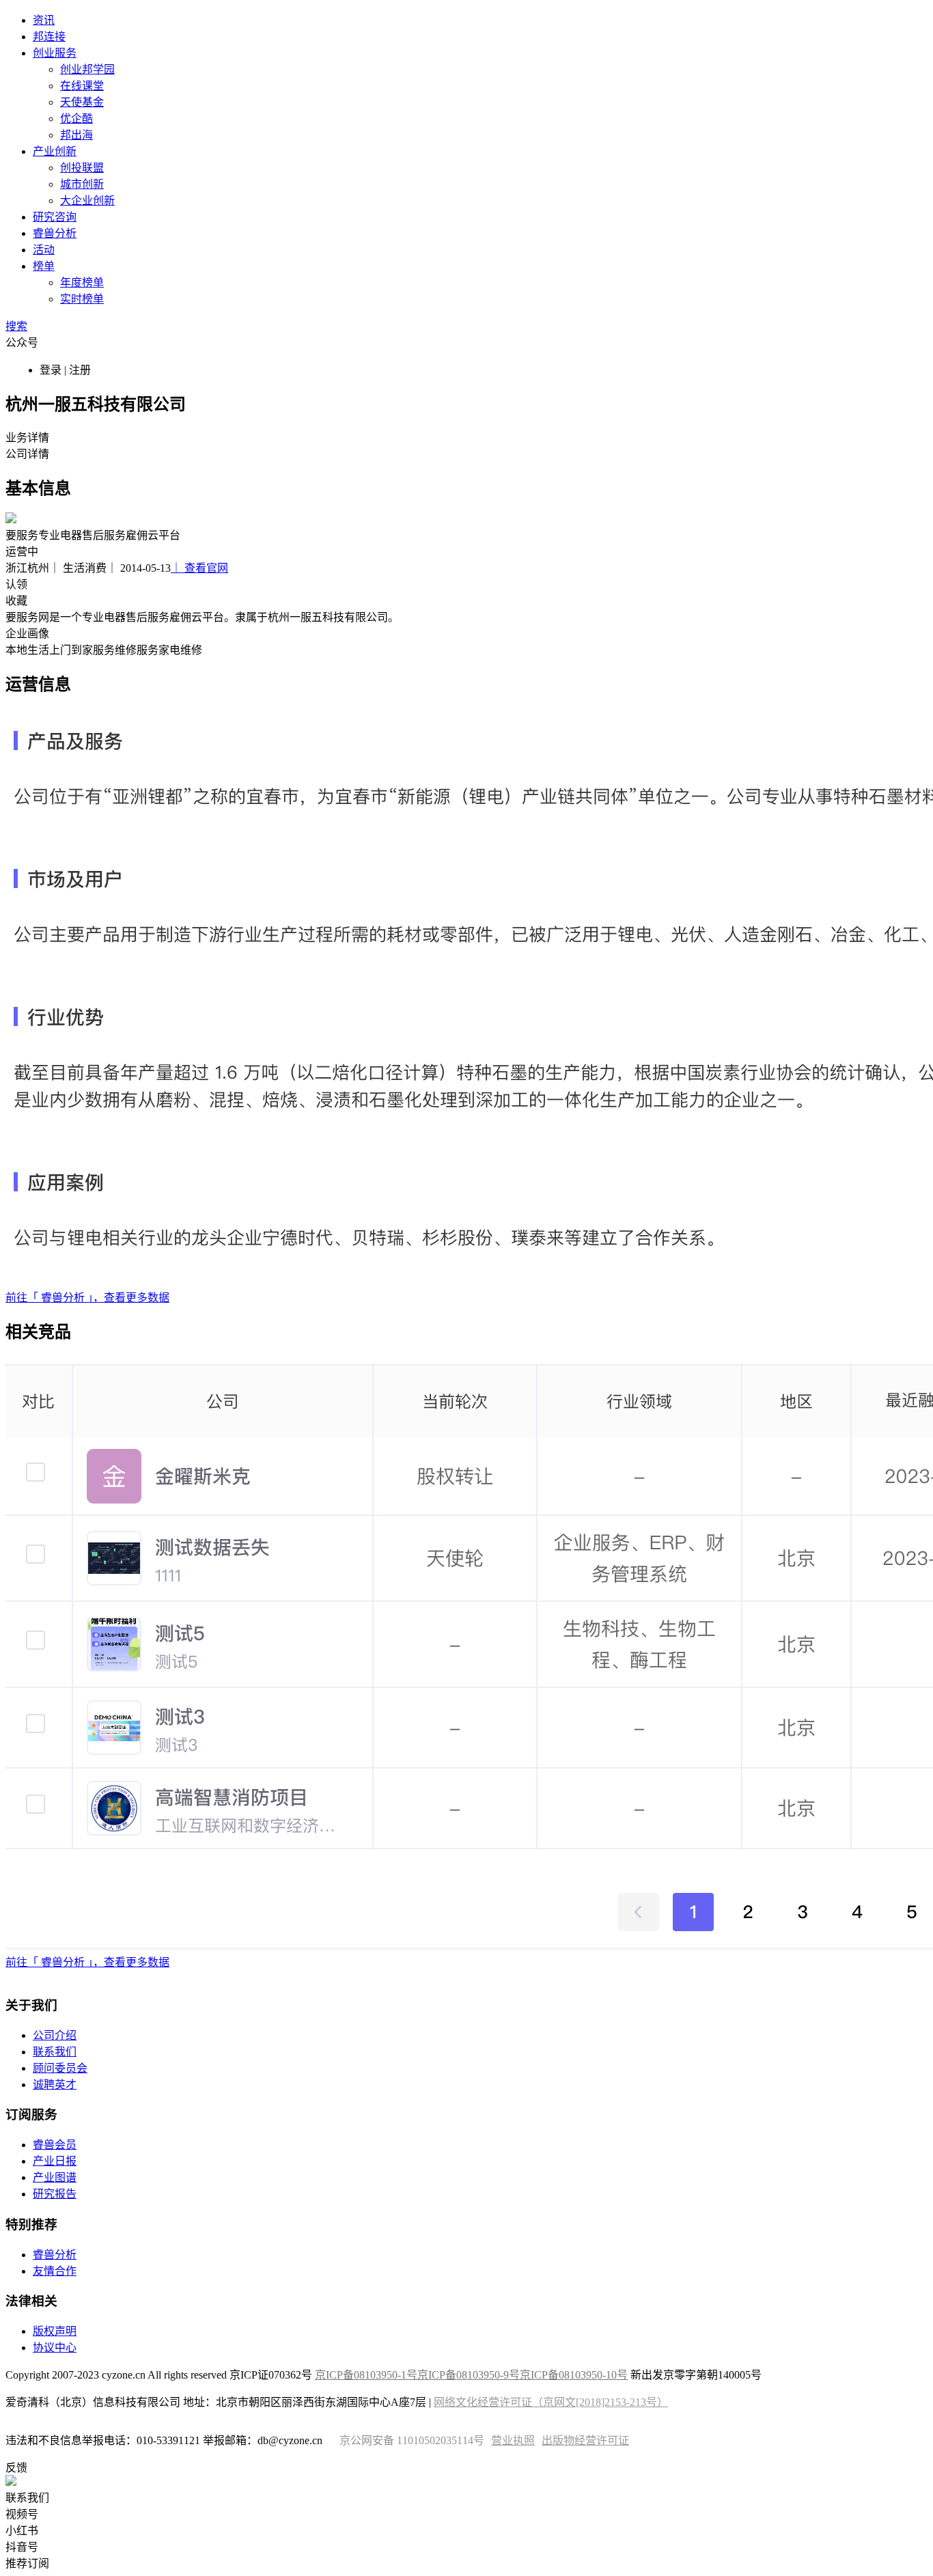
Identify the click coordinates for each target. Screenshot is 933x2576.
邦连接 (49, 37)
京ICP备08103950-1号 (366, 2375)
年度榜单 (82, 282)
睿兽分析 (55, 233)
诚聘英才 (55, 2085)
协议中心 (55, 2348)
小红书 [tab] (22, 2531)
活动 (44, 250)
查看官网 (199, 568)
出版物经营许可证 (585, 2440)
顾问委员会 (60, 2068)
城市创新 (82, 184)
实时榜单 (82, 299)
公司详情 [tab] (27, 454)
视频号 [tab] (22, 2514)
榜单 (44, 266)
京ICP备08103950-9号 (469, 2375)
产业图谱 (55, 2177)
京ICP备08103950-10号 (574, 2375)
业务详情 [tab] (27, 438)
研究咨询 (55, 217)
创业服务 (55, 53)
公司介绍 (55, 2035)
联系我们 (55, 2052)
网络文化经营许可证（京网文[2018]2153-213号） (551, 2402)
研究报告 (55, 2194)
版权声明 (55, 2331)
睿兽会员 (55, 2145)
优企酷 (76, 119)
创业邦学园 (87, 69)
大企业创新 (87, 200)
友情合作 (55, 2271)
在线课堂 (82, 86)
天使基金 (82, 102)
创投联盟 (82, 168)
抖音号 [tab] (22, 2547)
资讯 (44, 20)
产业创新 (55, 151)
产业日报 (55, 2161)
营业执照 (513, 2440)
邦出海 (76, 135)
